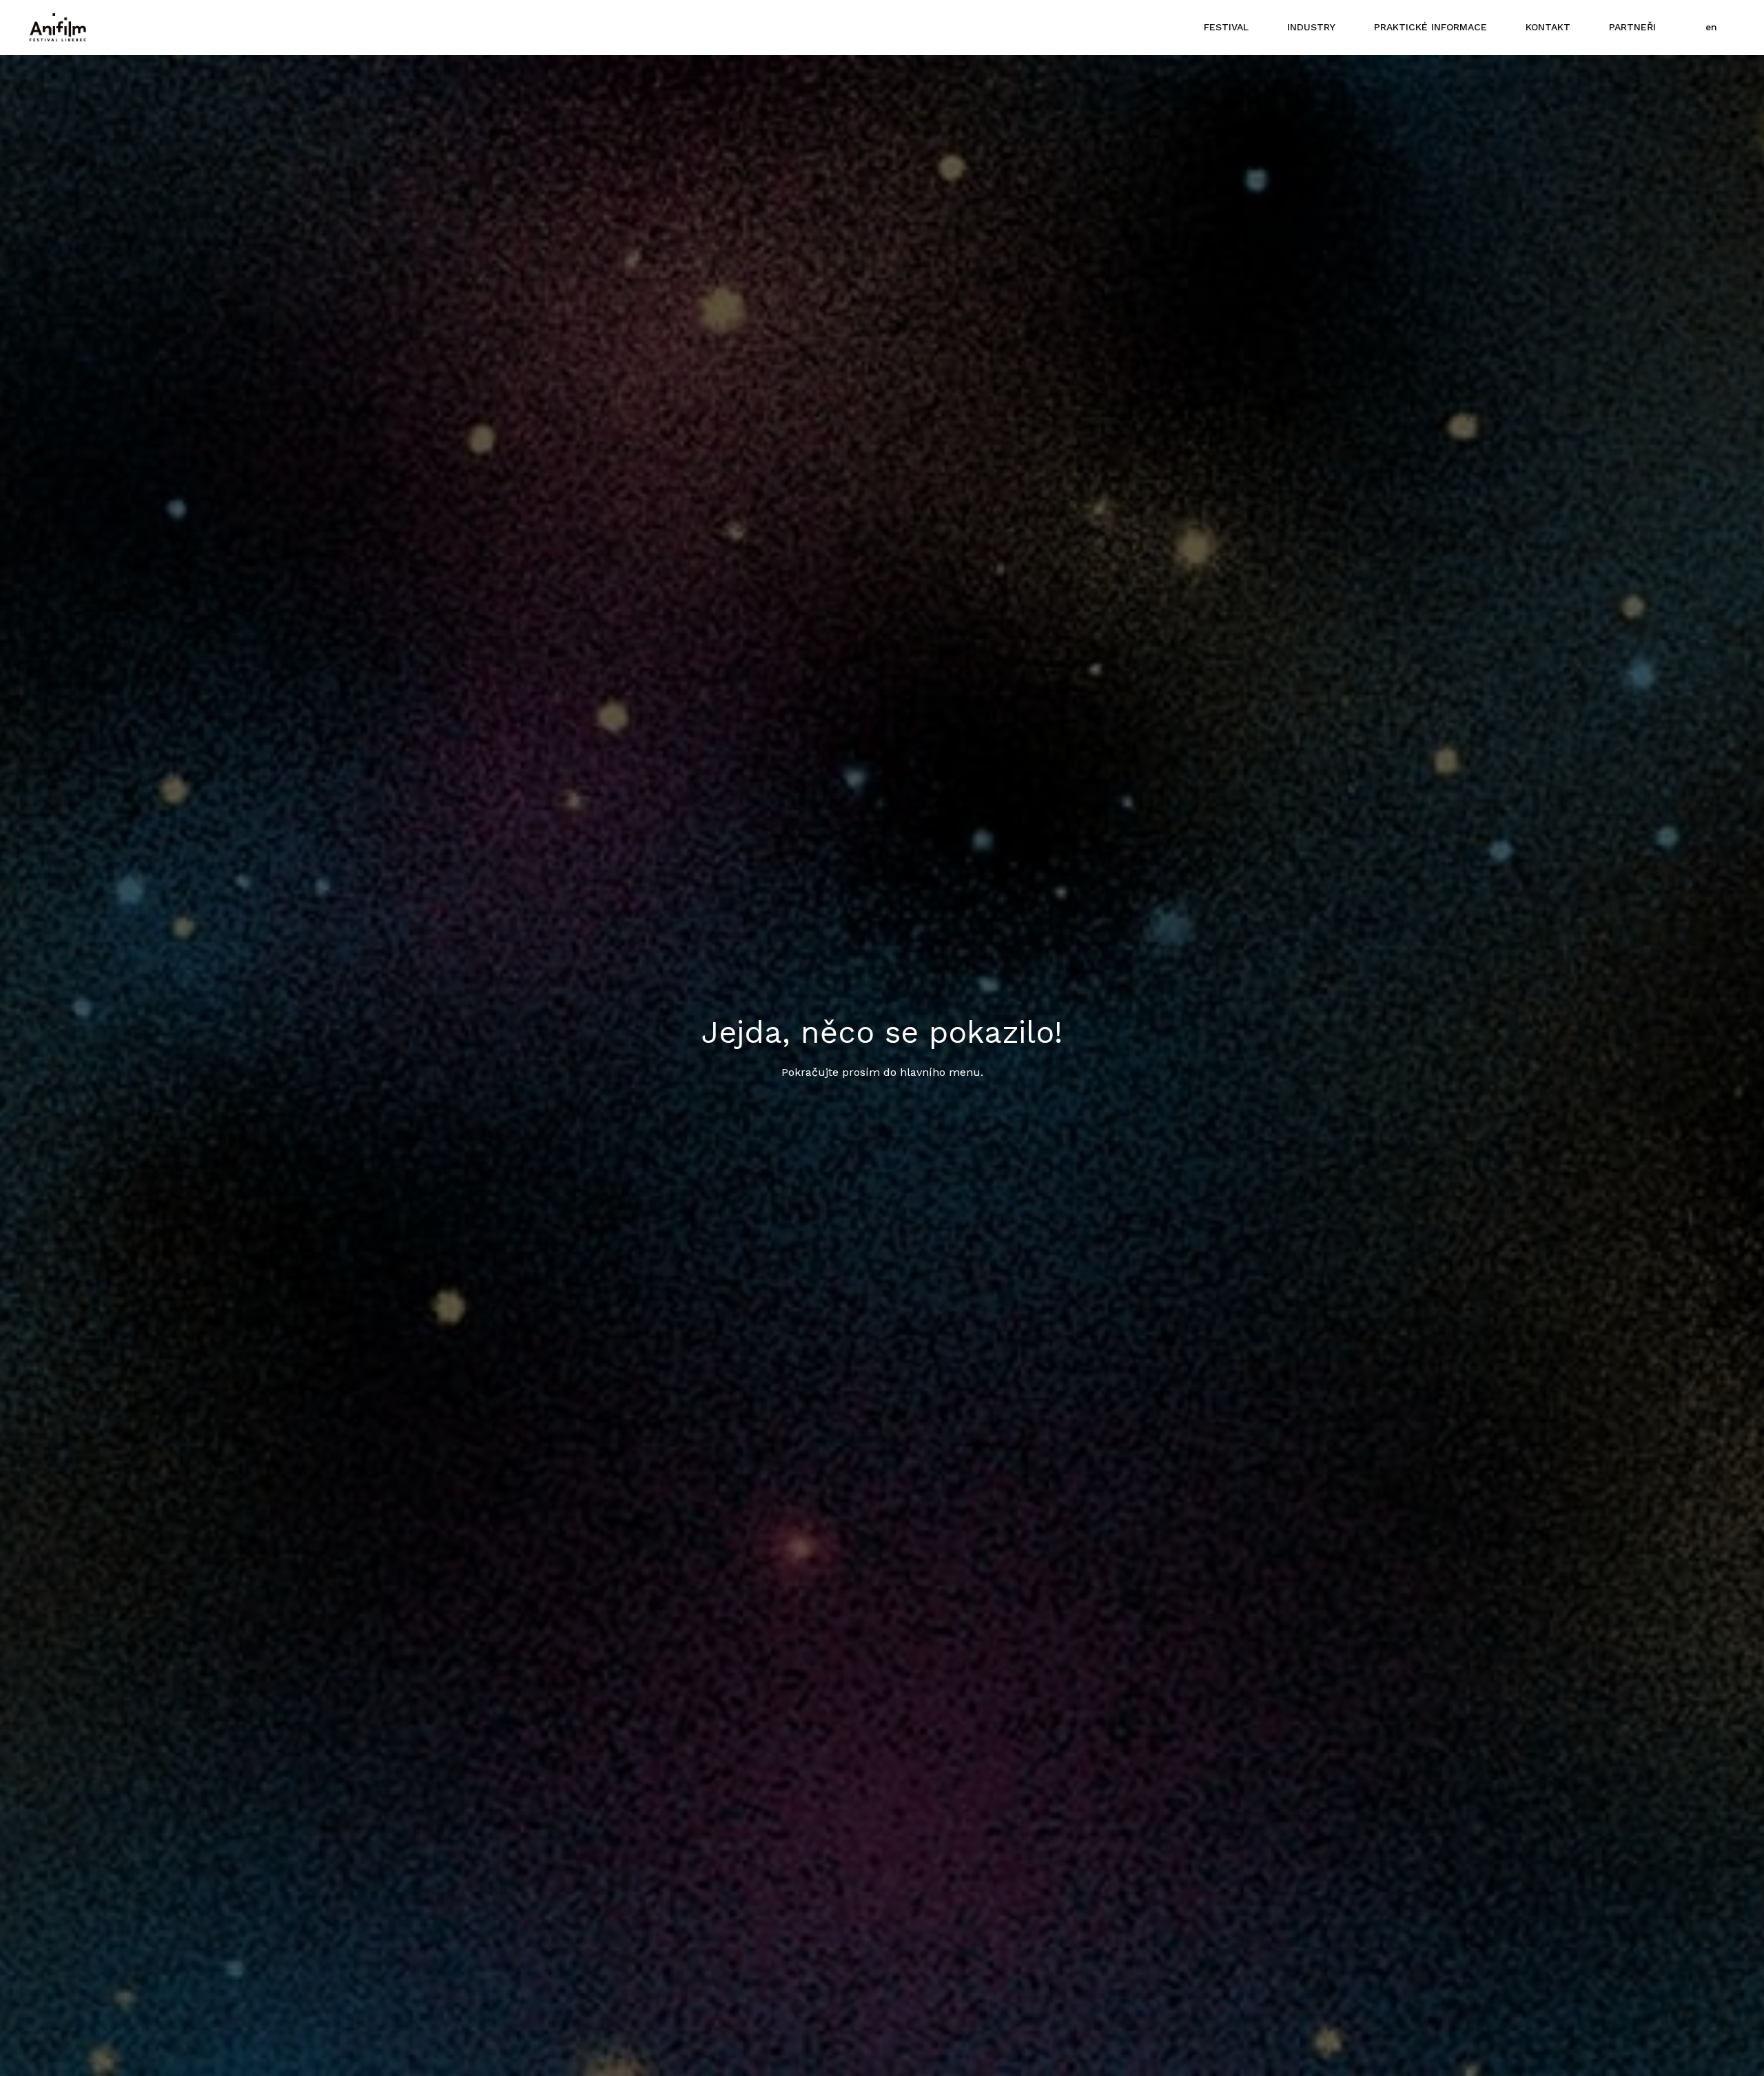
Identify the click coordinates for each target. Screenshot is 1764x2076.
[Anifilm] (58, 28)
